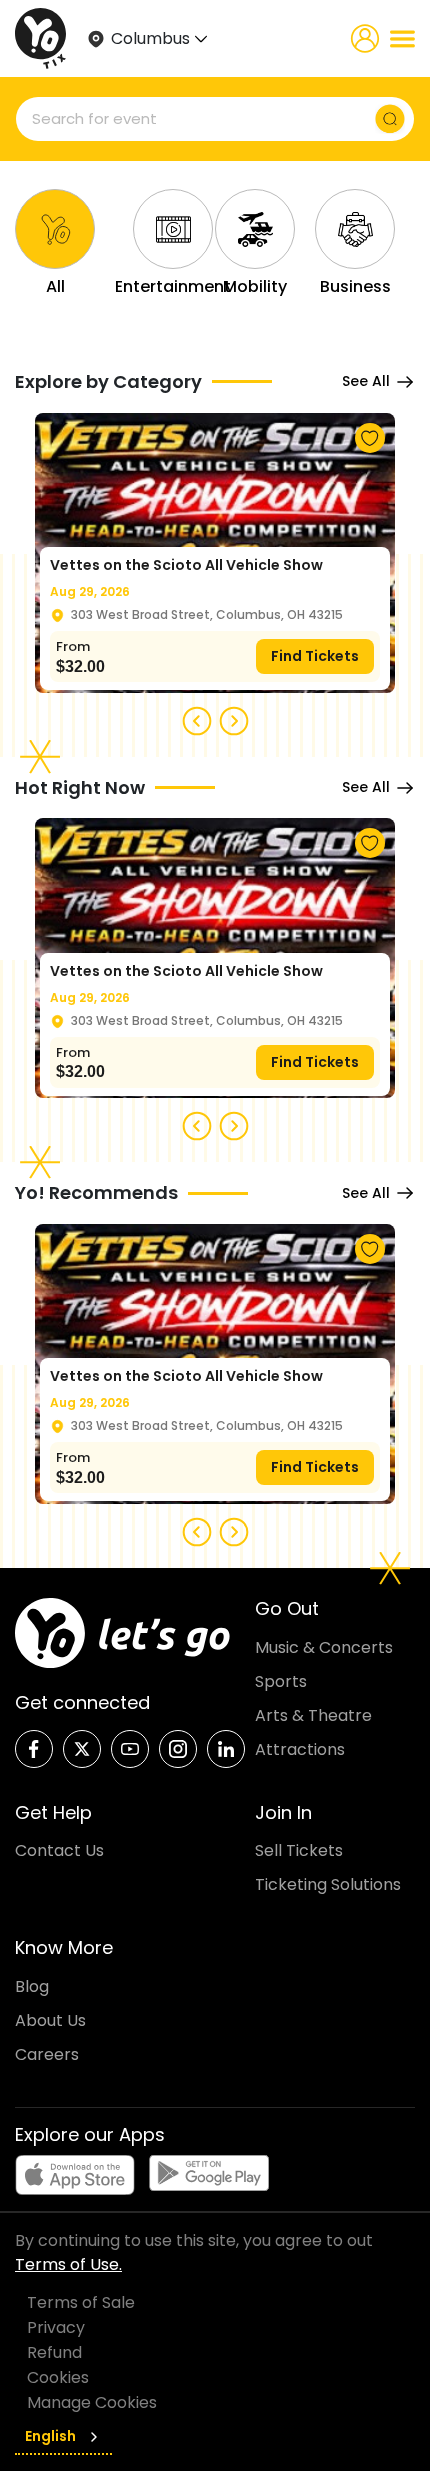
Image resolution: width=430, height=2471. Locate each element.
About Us (50, 2020)
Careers (47, 2054)
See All (366, 381)
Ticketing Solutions (328, 1884)
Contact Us (59, 1850)
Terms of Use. (68, 2264)
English (50, 2436)
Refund (54, 2352)
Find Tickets (315, 656)
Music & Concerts (324, 1647)
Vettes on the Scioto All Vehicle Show (186, 565)
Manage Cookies (92, 2402)
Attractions (300, 1749)
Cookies (58, 2377)
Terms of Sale (81, 2302)
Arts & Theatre (313, 1715)
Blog (32, 1986)
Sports (281, 1681)
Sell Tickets (299, 1850)
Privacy (56, 2327)
